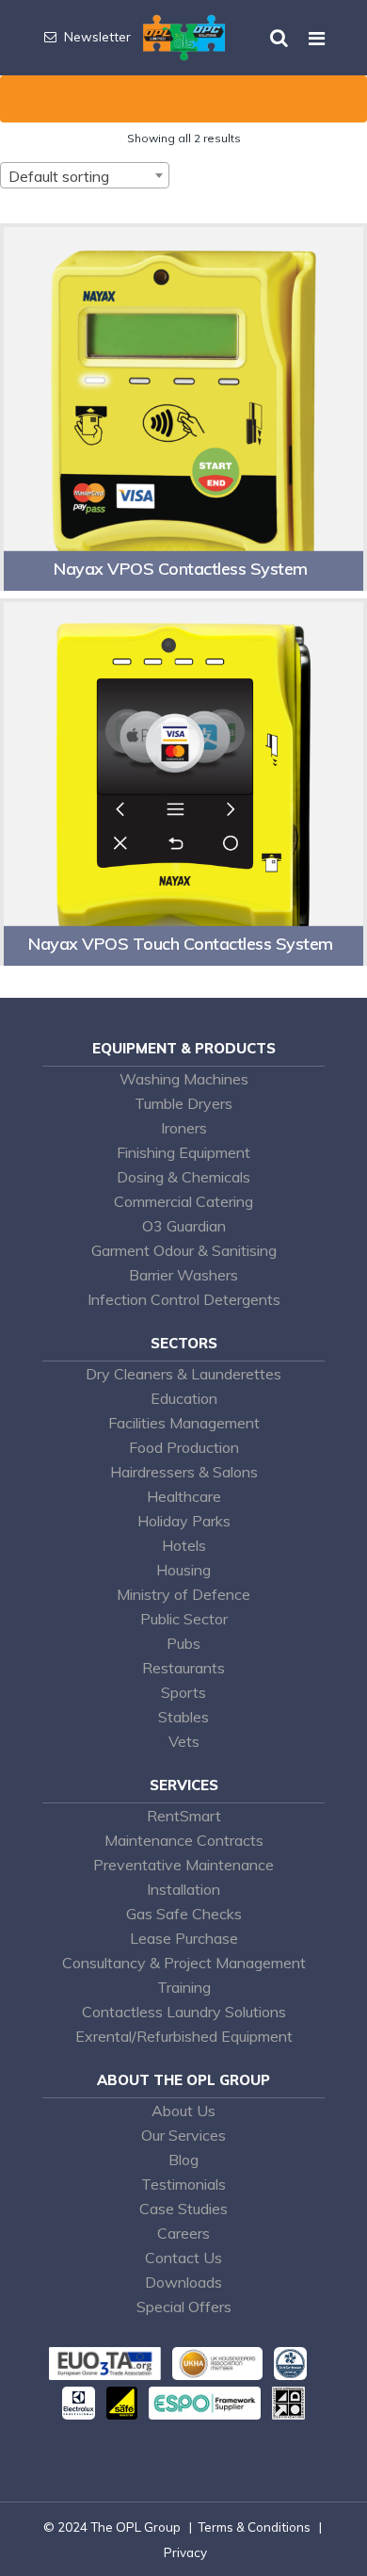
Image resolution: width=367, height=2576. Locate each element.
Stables (183, 1717)
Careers (183, 2233)
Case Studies (183, 2209)
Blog (183, 2160)
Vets (184, 1741)
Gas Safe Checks (184, 1914)
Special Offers (184, 2307)
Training (184, 1987)
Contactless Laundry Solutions (184, 2012)
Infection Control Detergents (184, 1299)
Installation (183, 1889)
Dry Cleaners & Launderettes (183, 1374)
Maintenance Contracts (184, 1840)
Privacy (185, 2552)
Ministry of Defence (183, 1594)
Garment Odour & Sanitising (184, 1250)
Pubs (183, 1643)
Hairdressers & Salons (184, 1472)
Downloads (183, 2282)
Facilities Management (184, 1423)
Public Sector (184, 1619)
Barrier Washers (183, 1275)
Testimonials (183, 2184)
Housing (183, 1570)
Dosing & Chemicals (183, 1177)
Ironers (184, 1128)
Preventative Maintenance (183, 1865)
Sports (183, 1692)
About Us (183, 2111)
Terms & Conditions (254, 2527)
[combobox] (85, 175)
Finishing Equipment (183, 1152)
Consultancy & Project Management (184, 1963)
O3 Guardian (184, 1226)
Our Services (183, 2135)
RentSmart (184, 1816)
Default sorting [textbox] (59, 176)
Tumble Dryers (183, 1103)
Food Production (184, 1447)
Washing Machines (184, 1079)
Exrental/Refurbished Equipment (184, 2036)
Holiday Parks (184, 1521)
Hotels (184, 1545)
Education (184, 1398)
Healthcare (184, 1496)
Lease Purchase (184, 1938)
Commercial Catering (183, 1201)
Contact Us (183, 2258)
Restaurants (183, 1668)
